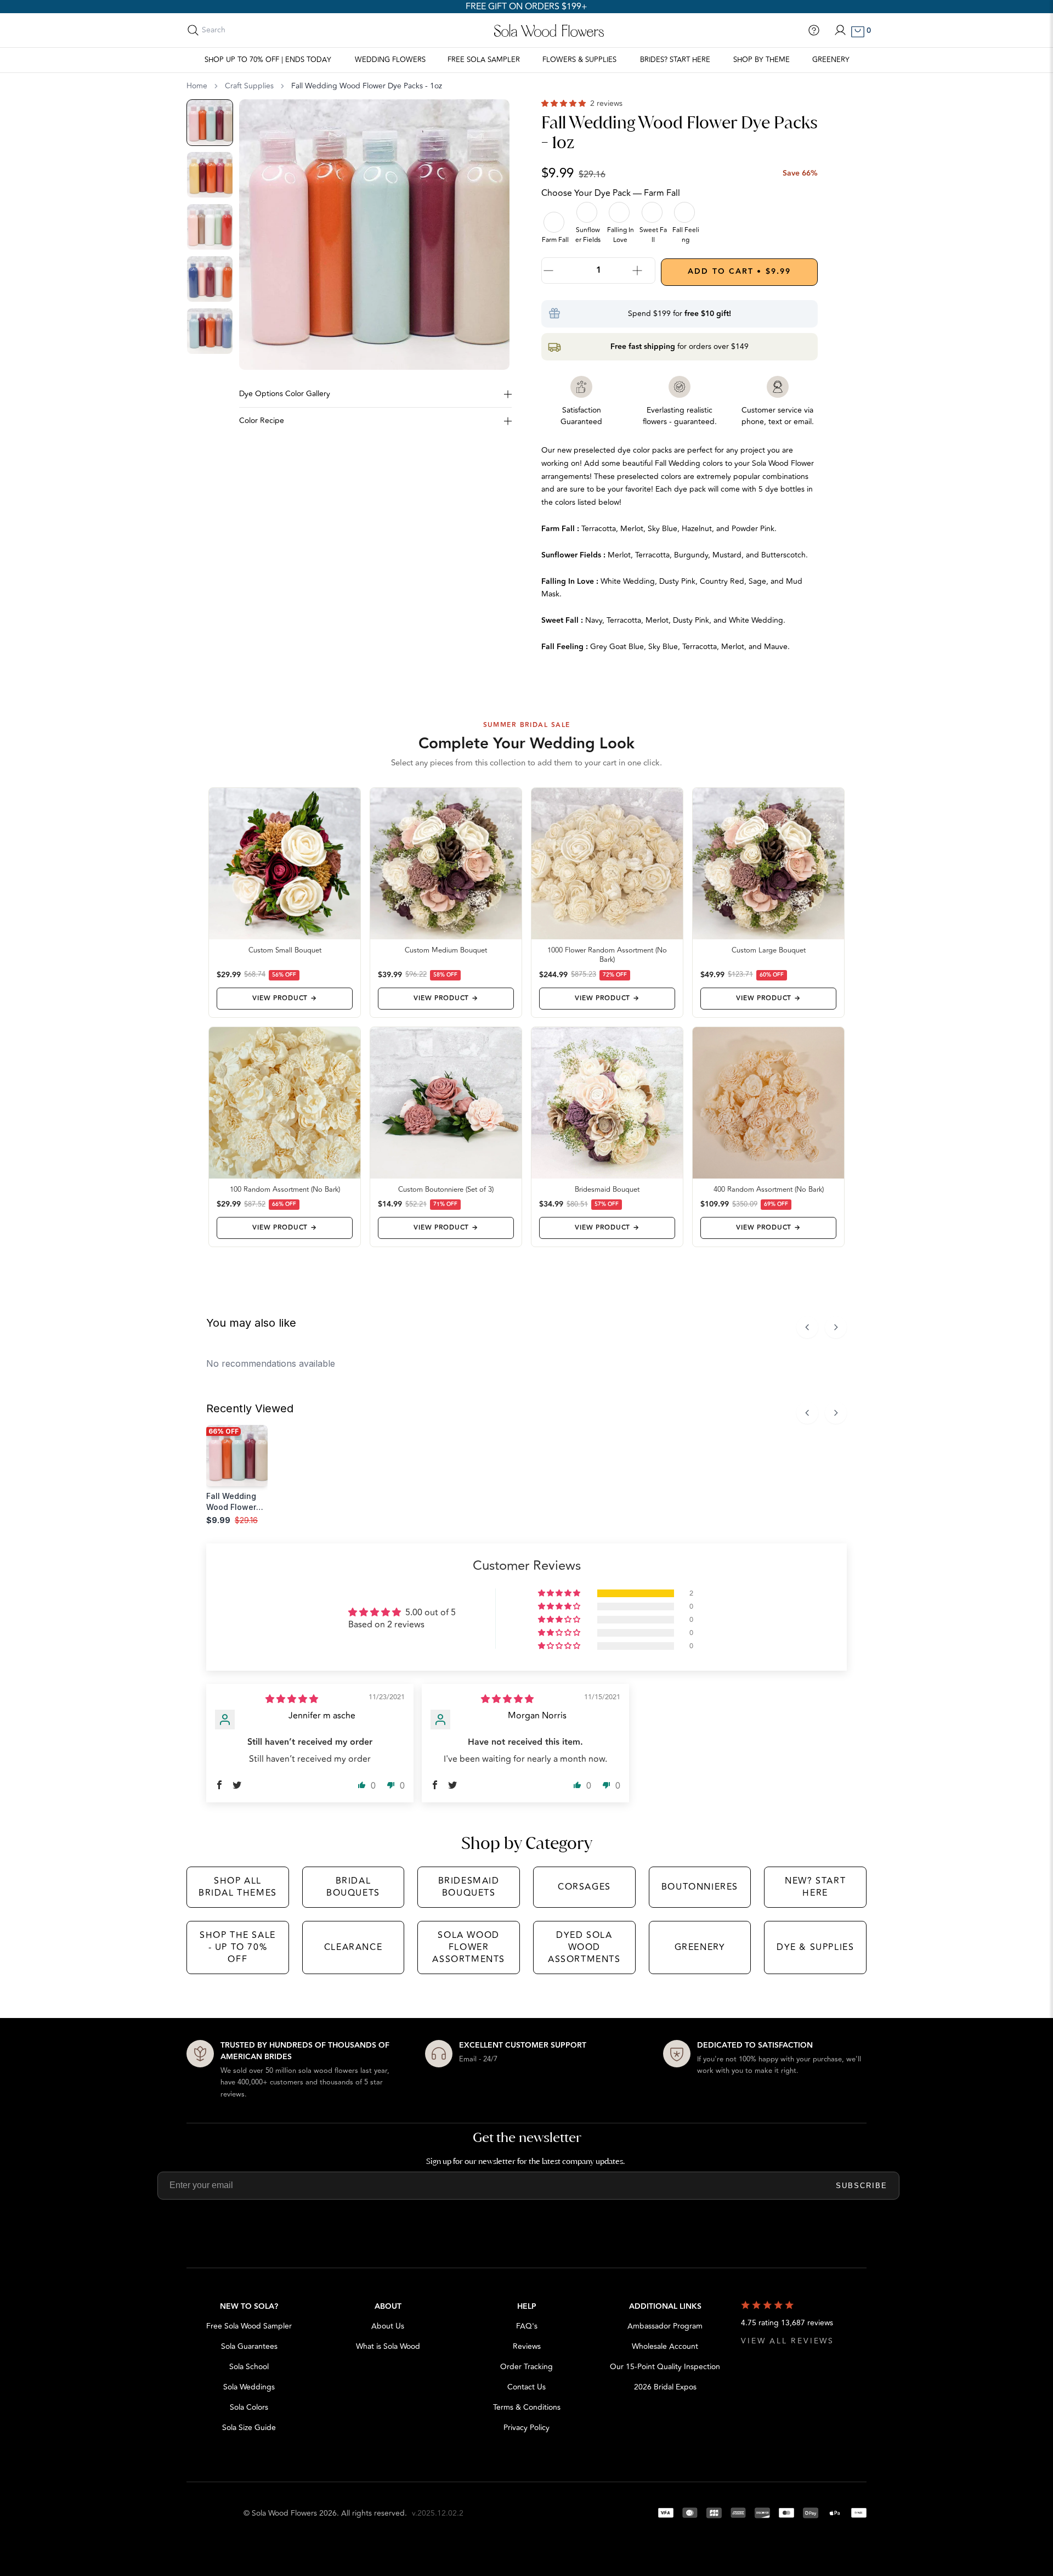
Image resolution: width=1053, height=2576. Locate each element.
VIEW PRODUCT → (284, 998)
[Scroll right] (836, 1327)
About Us (388, 2326)
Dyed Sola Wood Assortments (584, 1947)
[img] (292, 1699)
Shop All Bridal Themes (238, 1887)
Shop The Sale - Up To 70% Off (238, 1947)
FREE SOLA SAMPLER (484, 60)
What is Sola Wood (388, 2346)
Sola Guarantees (249, 2346)
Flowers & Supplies (579, 60)
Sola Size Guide (249, 2428)
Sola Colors (249, 2407)
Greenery (831, 60)
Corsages (584, 1887)
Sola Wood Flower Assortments (469, 1947)
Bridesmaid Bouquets (469, 1887)
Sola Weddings (249, 2387)
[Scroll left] (807, 1327)
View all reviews (788, 2341)
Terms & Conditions (527, 2407)
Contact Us (526, 2387)
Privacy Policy (526, 2428)
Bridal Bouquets (353, 1887)
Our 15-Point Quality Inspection (665, 2367)
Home (197, 86)
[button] (565, 103)
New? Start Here (815, 1887)
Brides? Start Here (675, 60)
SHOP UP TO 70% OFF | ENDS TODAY (268, 60)
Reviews (527, 2346)
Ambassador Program (665, 2326)
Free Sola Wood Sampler (249, 2326)
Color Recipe (262, 421)
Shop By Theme (762, 60)
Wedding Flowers (390, 60)
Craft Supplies (249, 86)
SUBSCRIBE (862, 2186)
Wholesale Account (665, 2346)
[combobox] (251, 30)
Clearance (353, 1947)
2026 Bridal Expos (665, 2387)
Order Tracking (526, 2367)
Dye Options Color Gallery (285, 394)
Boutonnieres (700, 1887)
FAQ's (527, 2326)
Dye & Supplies (815, 1947)
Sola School (249, 2367)
